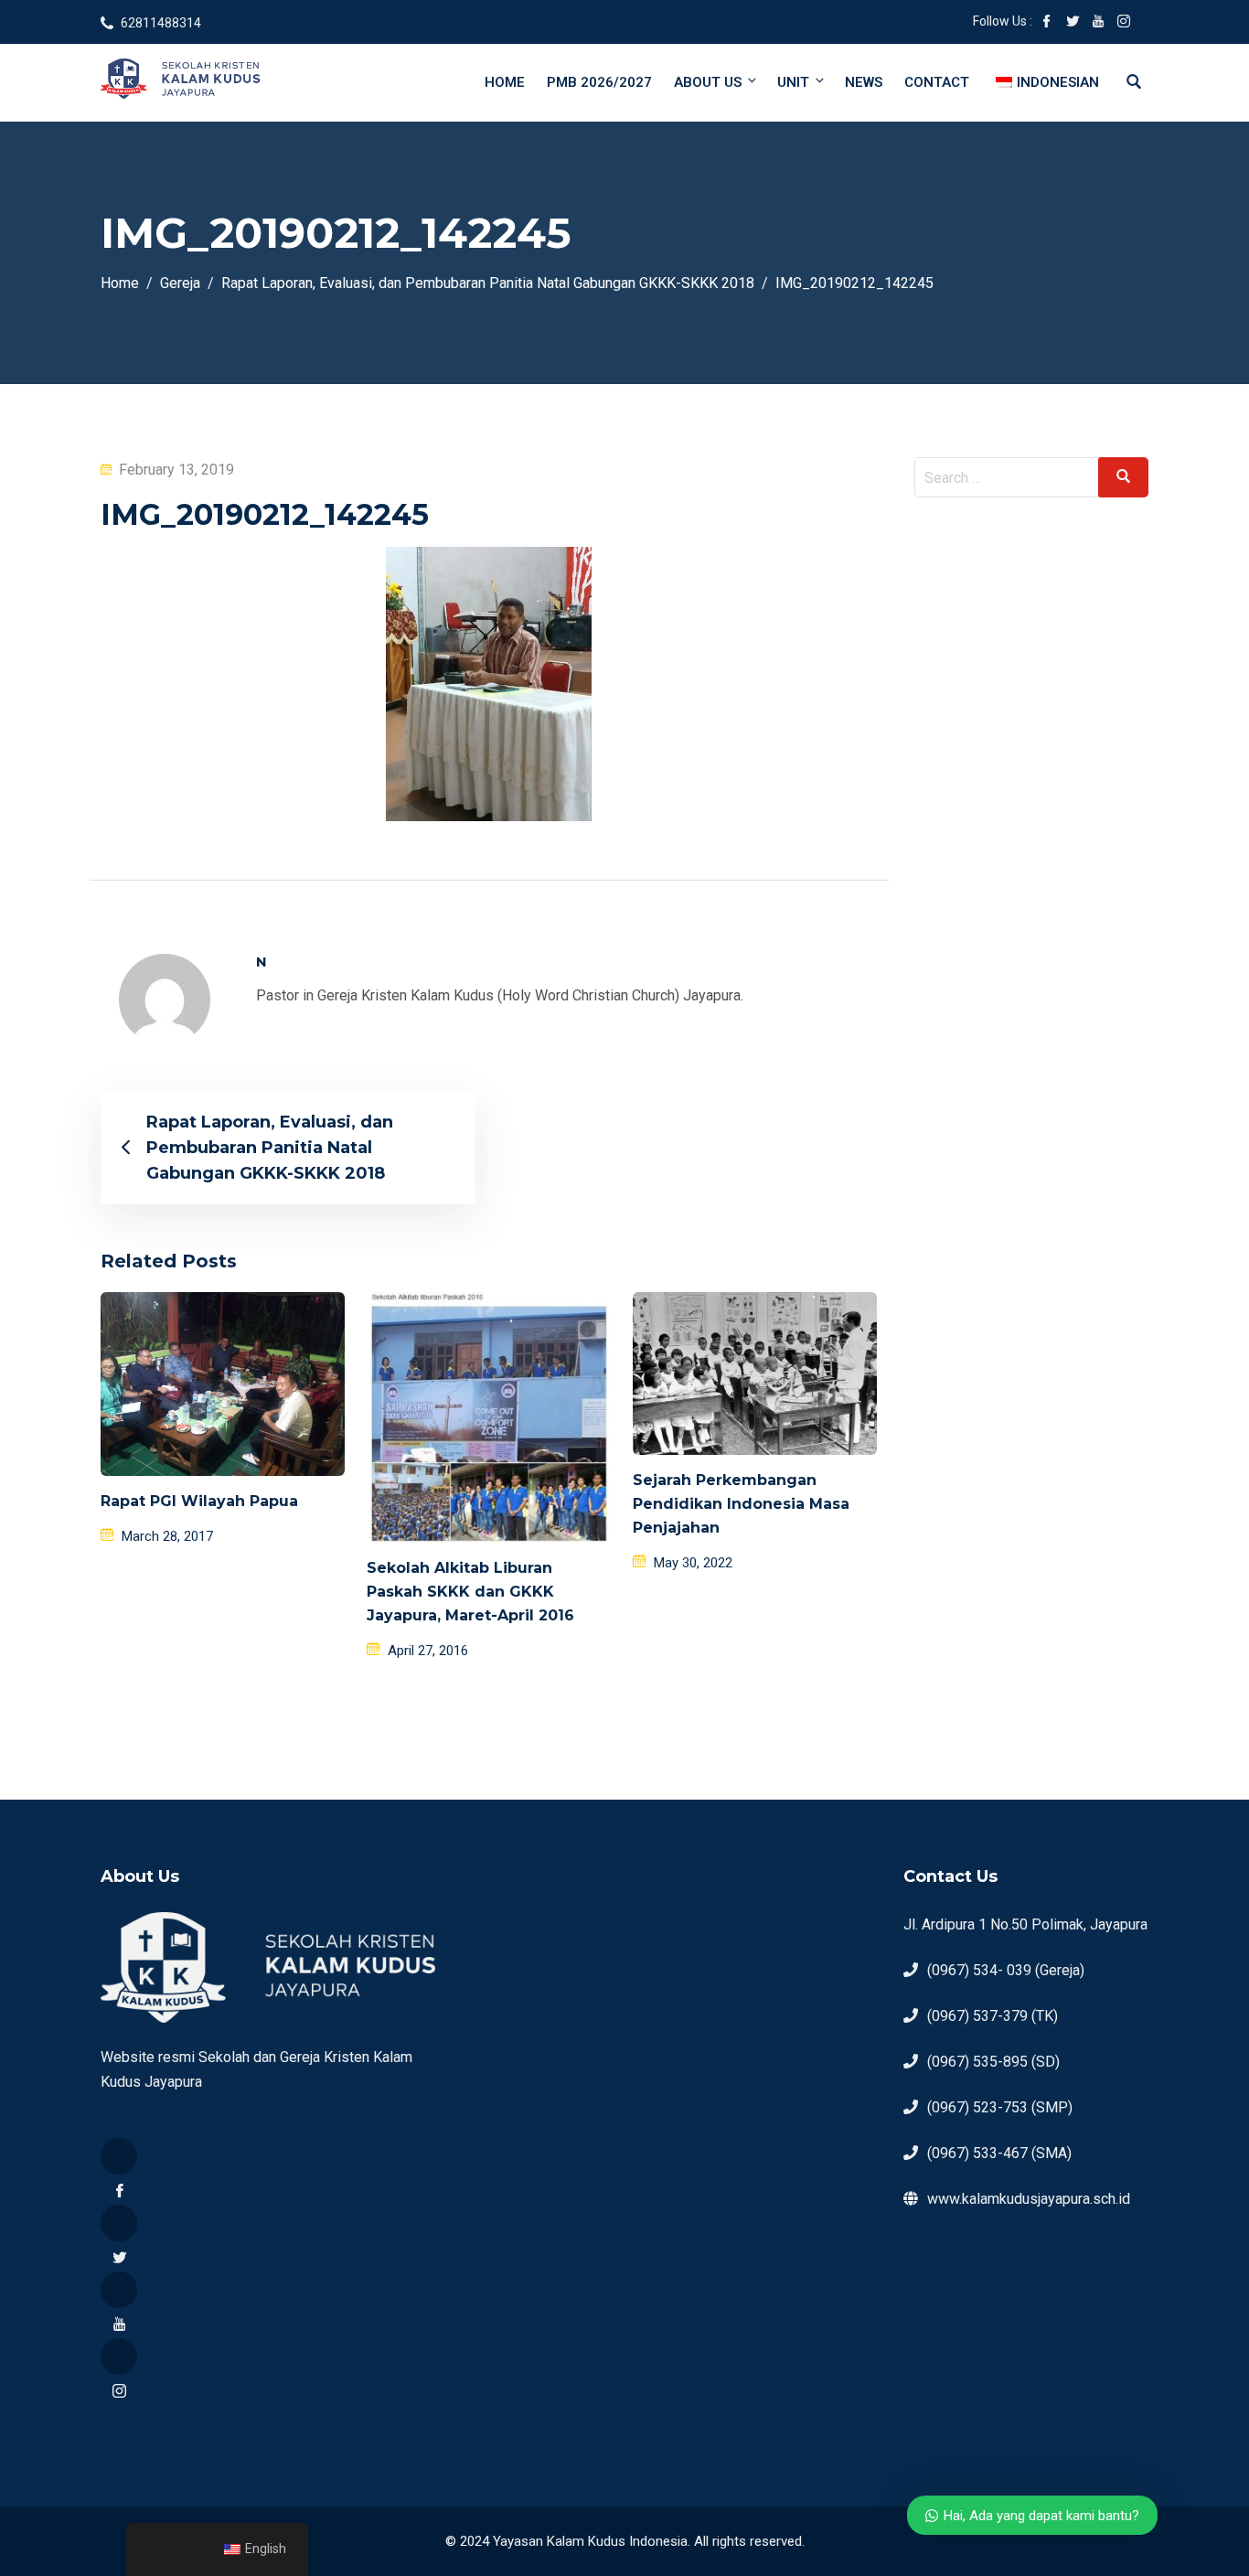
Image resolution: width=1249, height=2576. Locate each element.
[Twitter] (119, 2223)
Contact (937, 82)
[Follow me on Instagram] (1124, 23)
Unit (793, 82)
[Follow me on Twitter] (1073, 23)
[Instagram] (119, 2357)
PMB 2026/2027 (599, 82)
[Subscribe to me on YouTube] (1098, 23)
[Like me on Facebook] (1047, 23)
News (864, 82)
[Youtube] (119, 2290)
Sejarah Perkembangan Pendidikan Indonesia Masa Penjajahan (741, 1504)
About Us (708, 82)
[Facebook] (119, 2156)
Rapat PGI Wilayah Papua (199, 1501)
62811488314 (161, 23)
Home (505, 82)
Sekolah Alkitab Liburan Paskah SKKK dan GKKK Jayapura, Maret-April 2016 (470, 1592)
